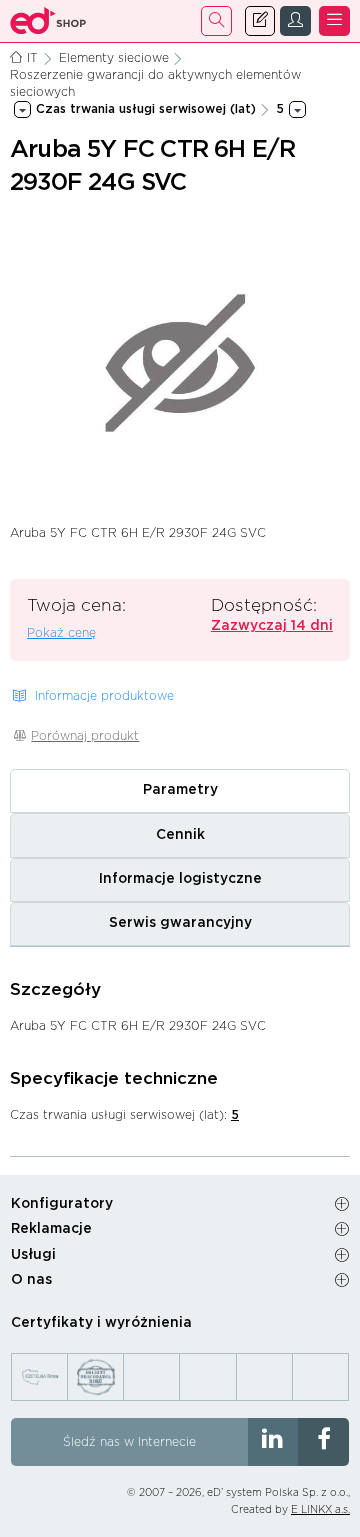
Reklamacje (51, 1229)
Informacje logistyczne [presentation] (180, 879)
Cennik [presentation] (180, 835)
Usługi (33, 1255)
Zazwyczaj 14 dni (272, 626)
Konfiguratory (62, 1204)
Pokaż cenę (61, 633)
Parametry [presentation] (180, 790)
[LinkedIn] (273, 1442)
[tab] (180, 791)
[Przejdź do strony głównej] (48, 21)
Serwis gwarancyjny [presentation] (180, 923)
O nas (31, 1280)
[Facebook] (323, 1442)
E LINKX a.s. (320, 1510)
